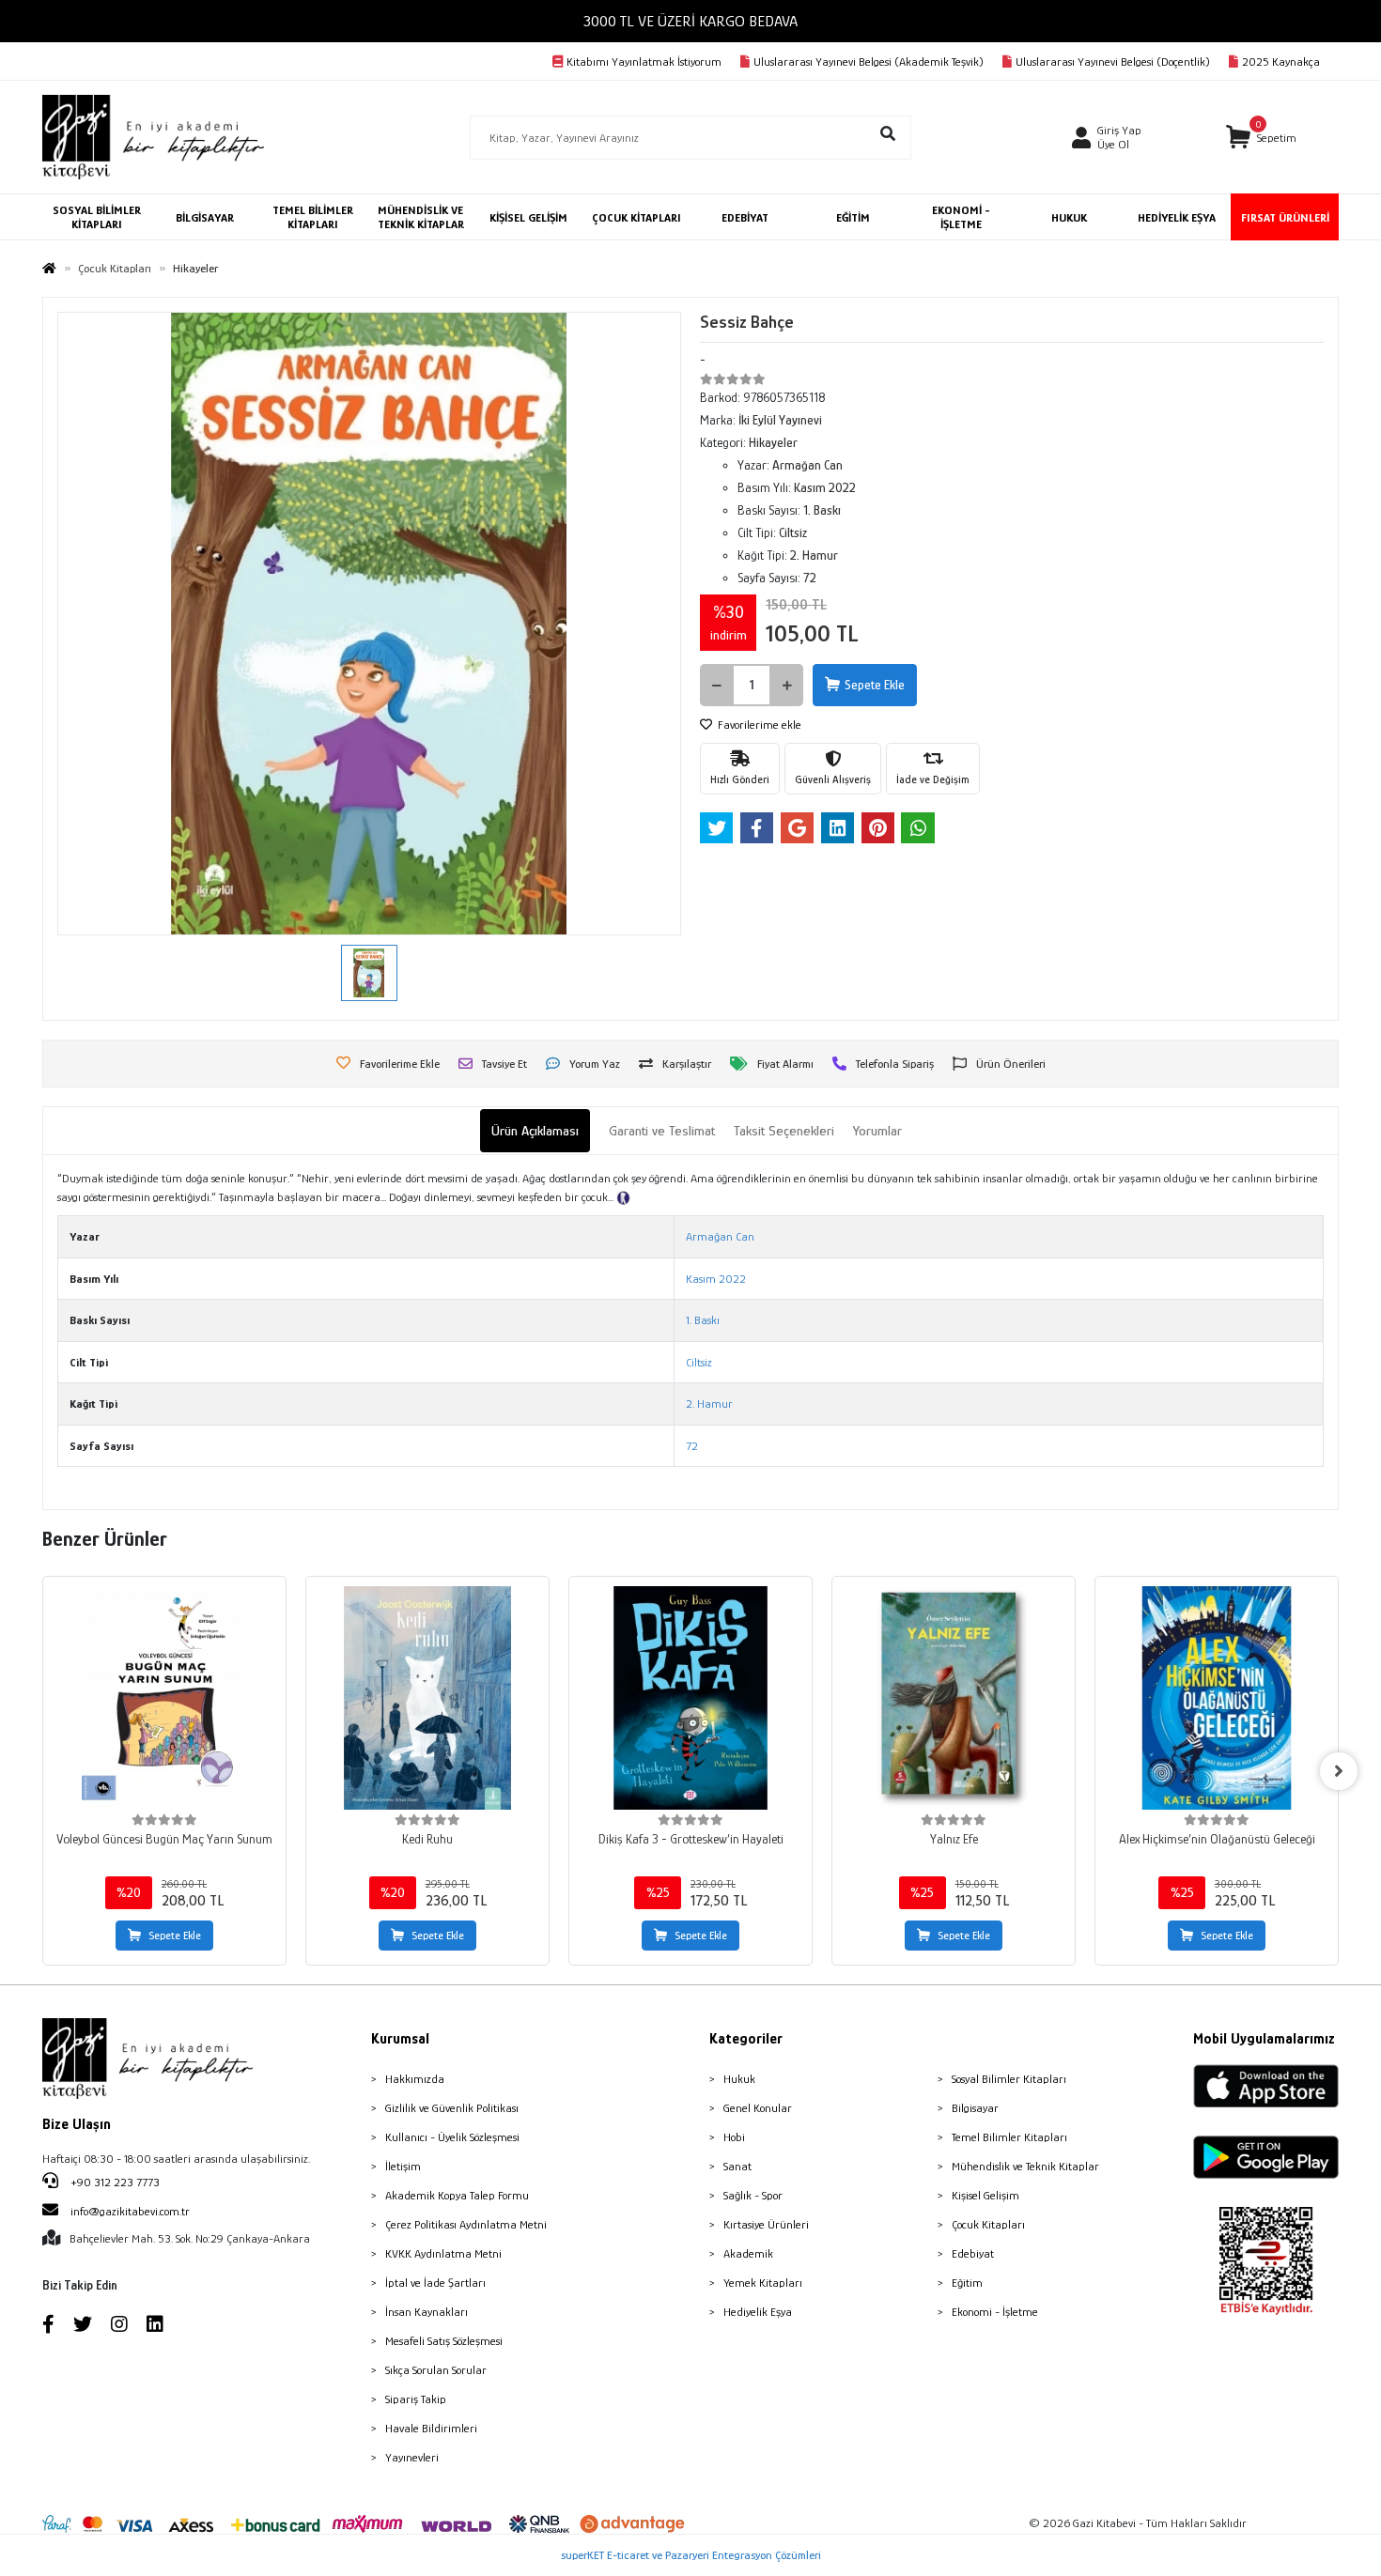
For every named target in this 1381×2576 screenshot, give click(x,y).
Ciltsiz (699, 1362)
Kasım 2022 (716, 1279)
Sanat (737, 2166)
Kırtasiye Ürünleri (766, 2224)
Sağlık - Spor (753, 2195)
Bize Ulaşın (77, 2124)
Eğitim (967, 2283)
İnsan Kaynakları (427, 2312)
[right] (1339, 1771)
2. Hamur (709, 1404)
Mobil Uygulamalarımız (1264, 2039)
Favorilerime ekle (758, 725)
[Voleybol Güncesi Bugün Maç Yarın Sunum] (164, 1698)
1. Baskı (703, 1320)
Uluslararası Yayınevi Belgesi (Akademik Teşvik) (869, 62)
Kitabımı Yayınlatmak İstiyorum (644, 62)
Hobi (734, 2137)
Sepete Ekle (875, 685)
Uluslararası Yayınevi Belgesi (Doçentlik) (1113, 62)
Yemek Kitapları (763, 2283)
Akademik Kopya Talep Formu (457, 2195)
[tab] (535, 1131)
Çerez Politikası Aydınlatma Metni (466, 2224)
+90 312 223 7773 (114, 2182)
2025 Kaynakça (1281, 62)
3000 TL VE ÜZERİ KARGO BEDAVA (690, 21)
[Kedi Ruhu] (427, 1698)
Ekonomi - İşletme (995, 2312)
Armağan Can (720, 1236)
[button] (1261, 138)
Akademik (748, 2253)
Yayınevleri (412, 2457)
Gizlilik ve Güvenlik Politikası (452, 2108)
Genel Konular (758, 2108)
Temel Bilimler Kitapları (1009, 2137)
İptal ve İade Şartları (435, 2283)
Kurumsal (400, 2039)
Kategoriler (746, 2039)
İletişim (403, 2166)
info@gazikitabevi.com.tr (130, 2211)
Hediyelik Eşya (758, 2312)
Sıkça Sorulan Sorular (436, 2370)
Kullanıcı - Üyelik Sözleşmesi (452, 2137)
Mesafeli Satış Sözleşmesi (444, 2341)
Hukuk (739, 2079)
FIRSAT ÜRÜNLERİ (1285, 217)
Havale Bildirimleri (431, 2428)
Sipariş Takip (416, 2399)
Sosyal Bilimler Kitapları (1009, 2079)
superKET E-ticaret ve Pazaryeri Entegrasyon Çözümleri (691, 2555)
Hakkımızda (415, 2079)
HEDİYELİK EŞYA (1177, 217)
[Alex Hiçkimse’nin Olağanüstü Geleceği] (1217, 1698)
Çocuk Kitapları (988, 2224)
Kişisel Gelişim (985, 2195)
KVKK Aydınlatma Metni (443, 2253)
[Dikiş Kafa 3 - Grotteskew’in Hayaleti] (690, 1698)
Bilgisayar (975, 2108)
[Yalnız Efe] (954, 1698)
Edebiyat (973, 2253)
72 (692, 1446)
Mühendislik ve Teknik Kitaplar (1025, 2166)
